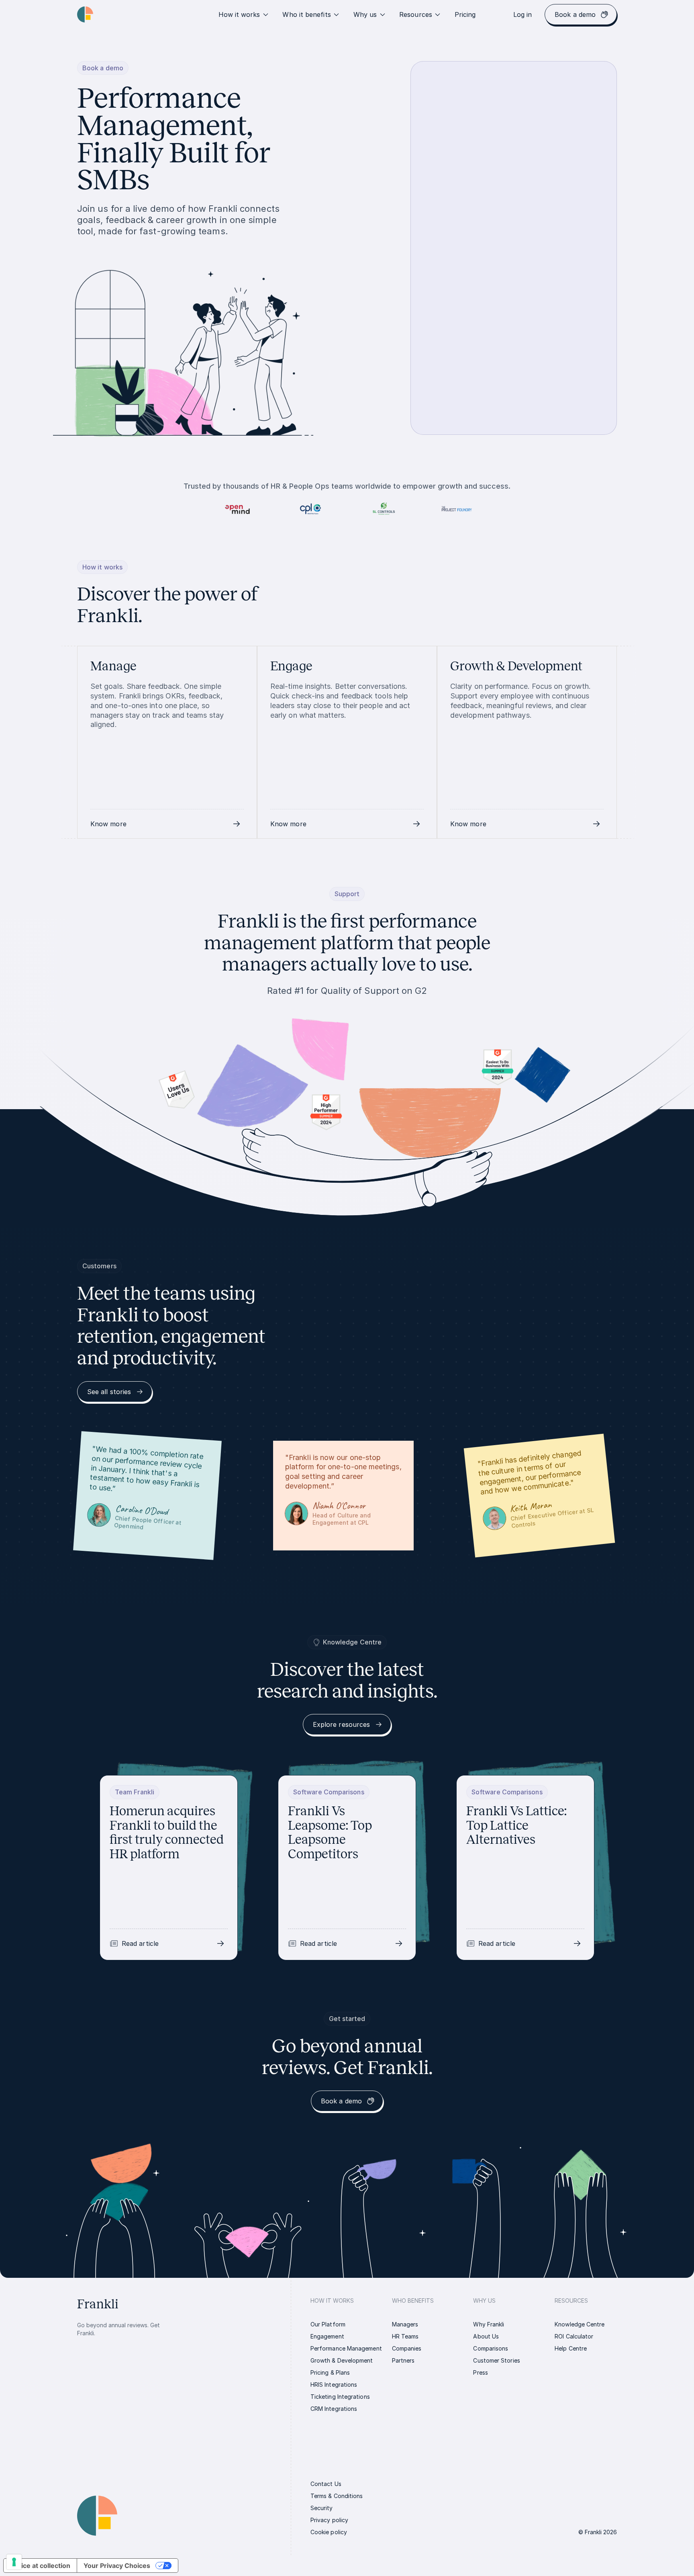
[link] (465, 14)
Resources (416, 14)
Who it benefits (306, 14)
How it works (239, 14)
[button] (167, 824)
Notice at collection (40, 2566)
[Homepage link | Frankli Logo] (85, 14)
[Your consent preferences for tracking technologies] (14, 2562)
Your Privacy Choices (117, 2566)
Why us (365, 14)
